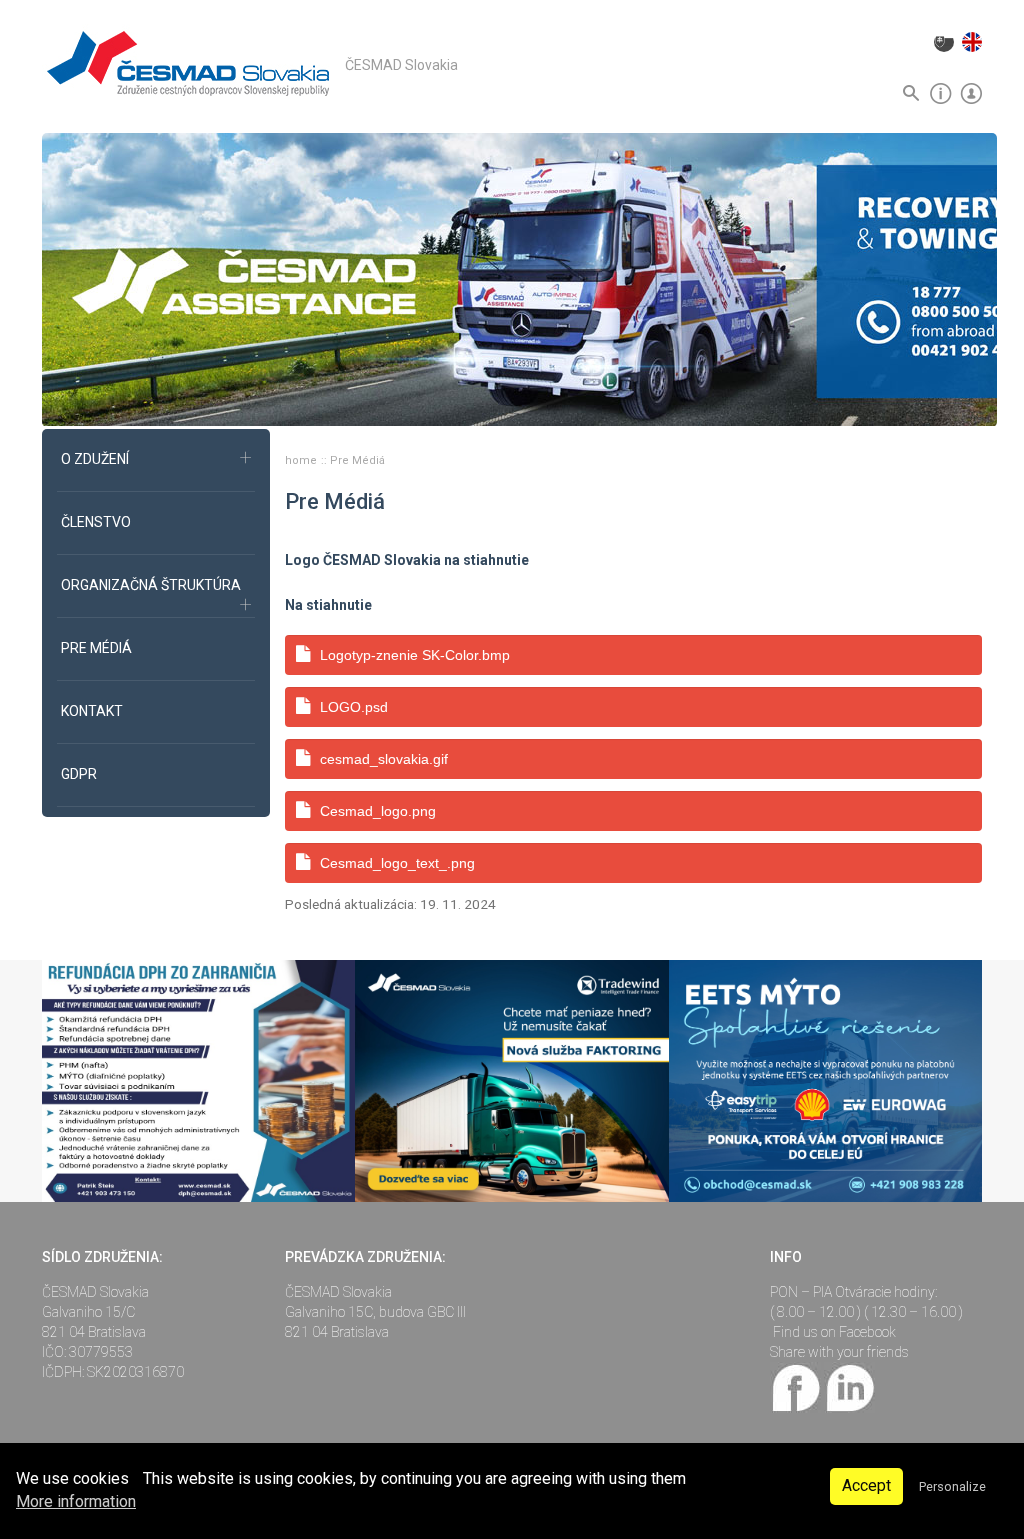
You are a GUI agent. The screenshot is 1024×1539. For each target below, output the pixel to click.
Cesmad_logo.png (378, 811)
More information (76, 1501)
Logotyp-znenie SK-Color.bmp (415, 655)
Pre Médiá (357, 460)
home (302, 460)
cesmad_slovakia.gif (384, 759)
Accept (866, 1485)
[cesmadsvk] (797, 1386)
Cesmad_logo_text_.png (397, 863)
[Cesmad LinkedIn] (849, 1386)
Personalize (952, 1486)
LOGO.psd (354, 707)
